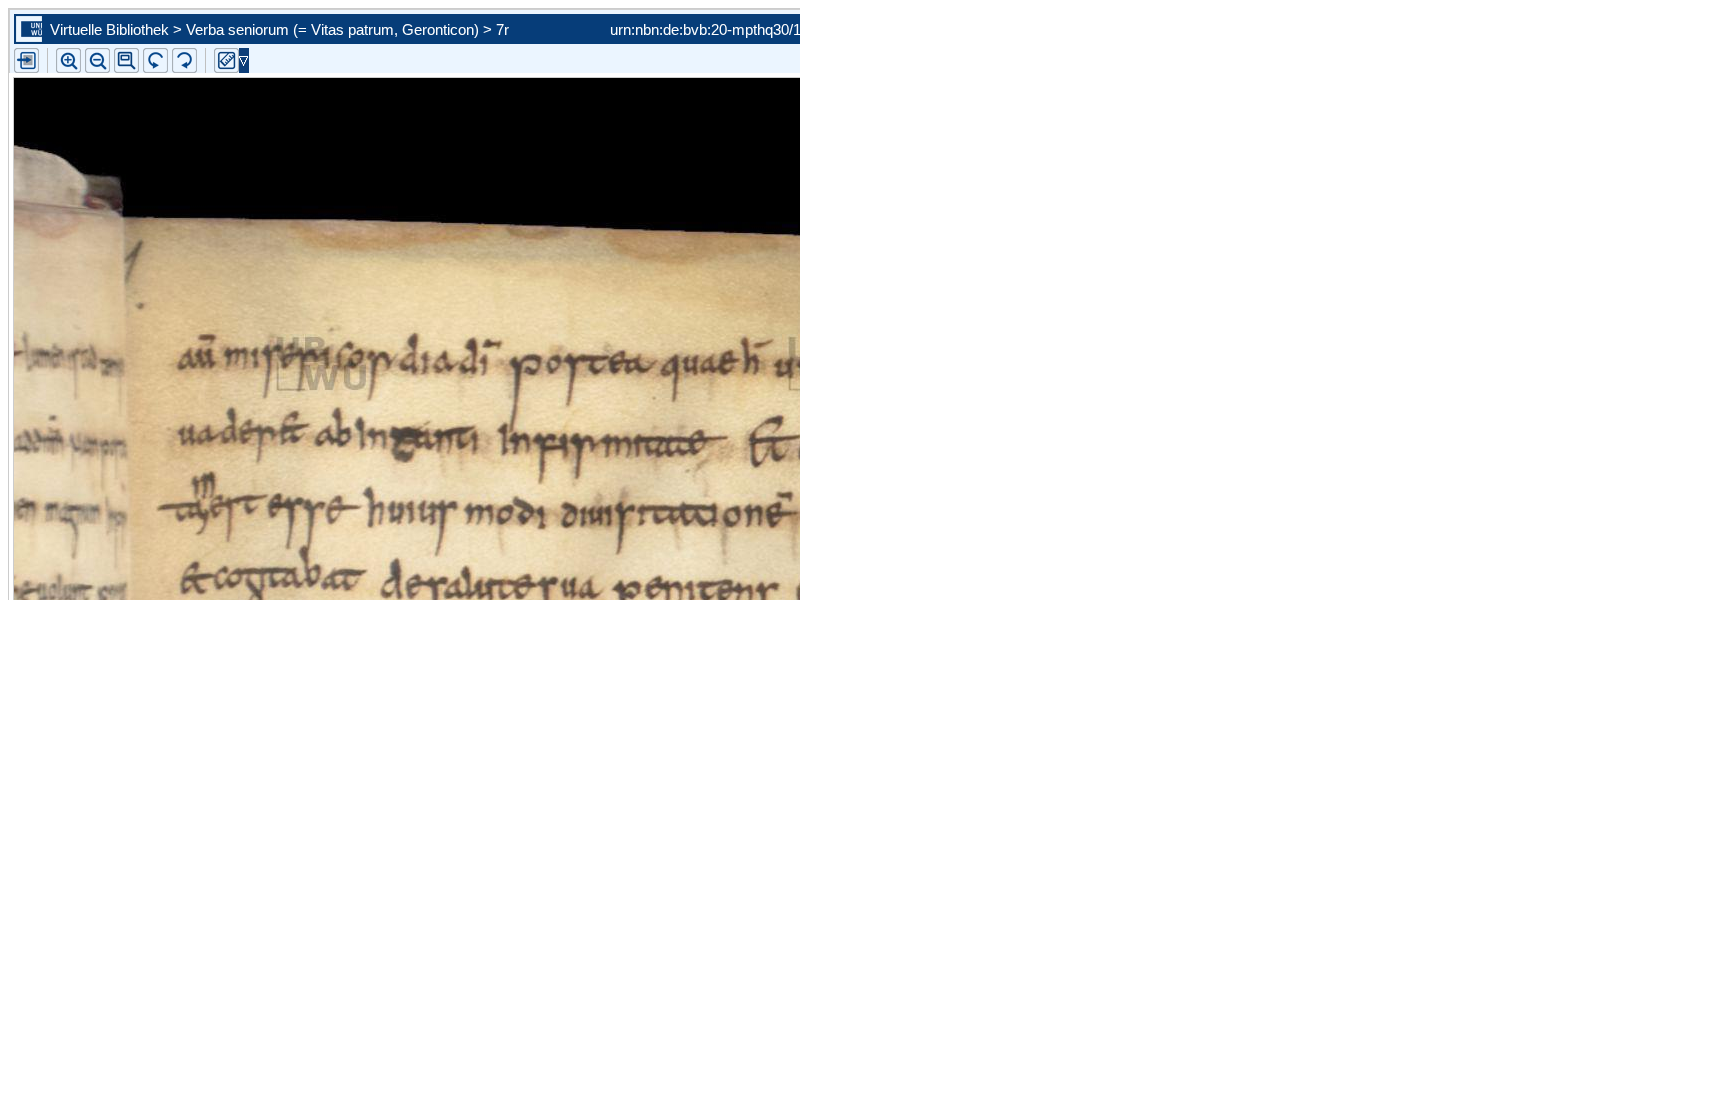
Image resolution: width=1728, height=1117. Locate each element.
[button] (126, 60)
